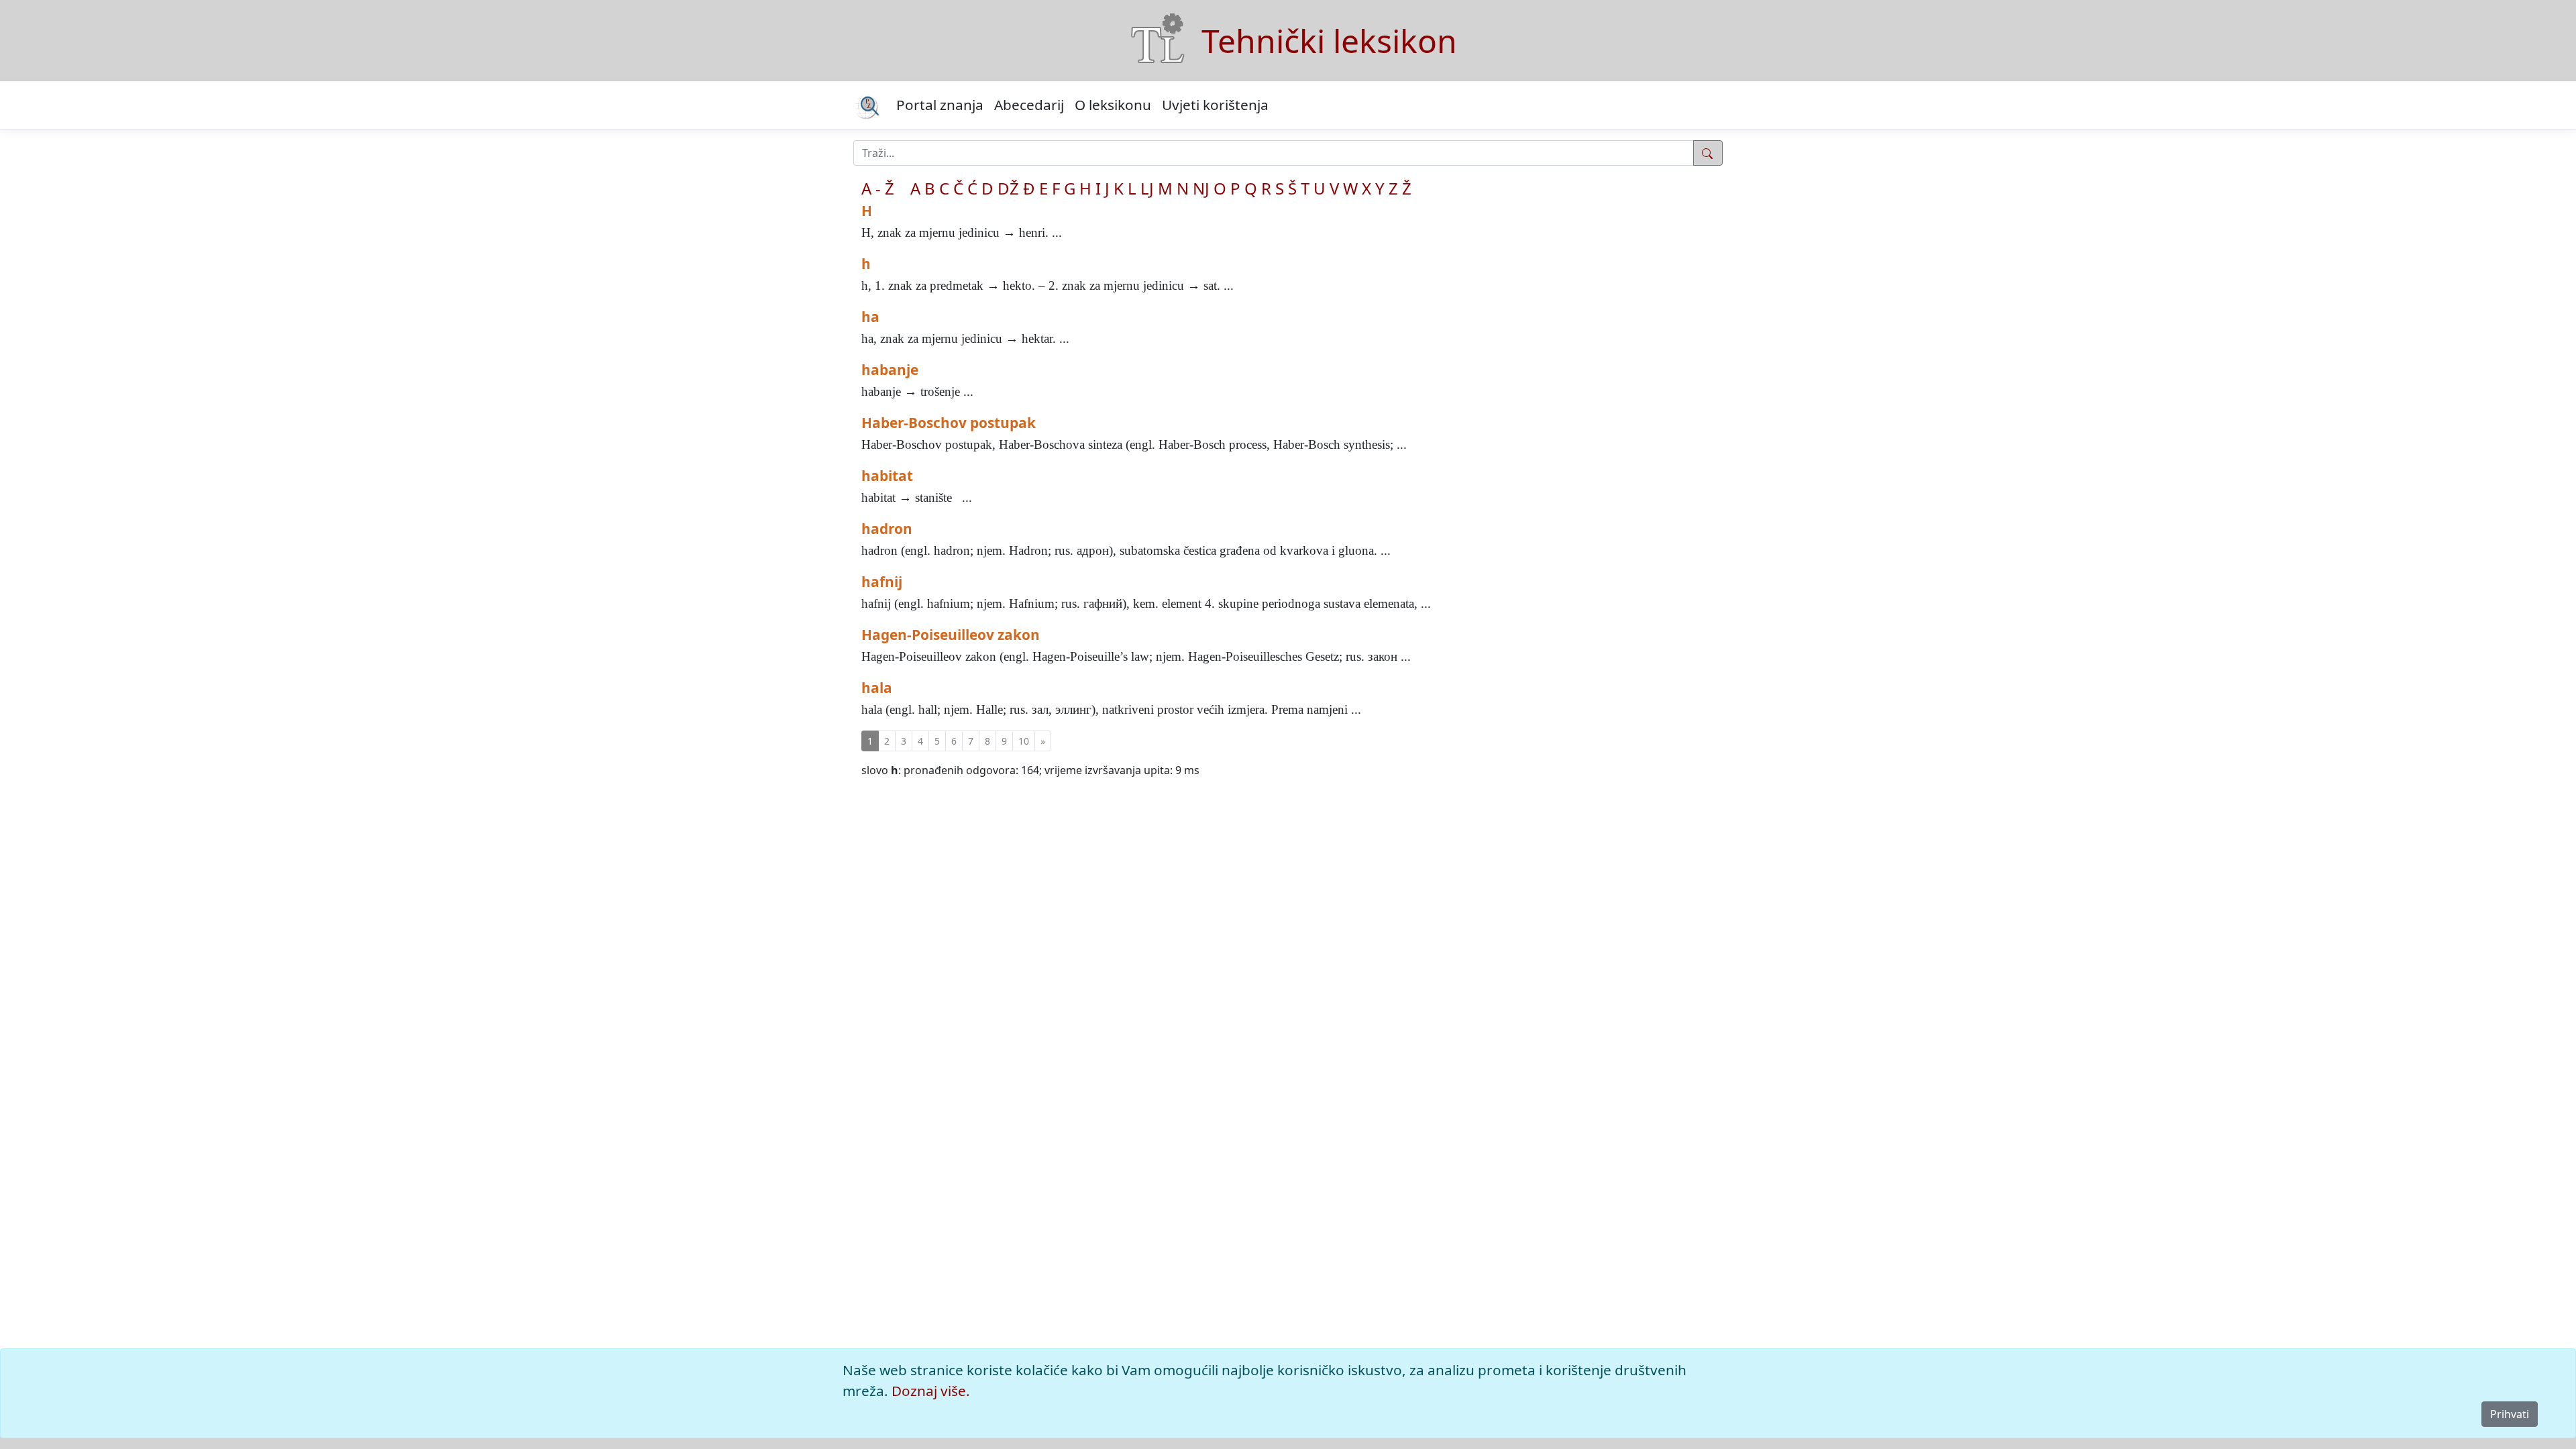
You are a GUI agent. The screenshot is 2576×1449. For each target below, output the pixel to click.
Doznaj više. (931, 1391)
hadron (887, 529)
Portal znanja (940, 105)
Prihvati (2510, 1414)
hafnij (882, 582)
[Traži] (1708, 153)
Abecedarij (1029, 105)
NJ (1201, 188)
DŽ (1008, 188)
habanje (890, 370)
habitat (887, 476)
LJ (1147, 188)
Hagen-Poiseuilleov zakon (951, 635)
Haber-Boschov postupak (949, 423)
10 (1024, 741)
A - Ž (878, 188)
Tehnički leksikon (1329, 41)
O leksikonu (1113, 105)
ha (870, 317)
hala (877, 688)
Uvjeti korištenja (1215, 105)
